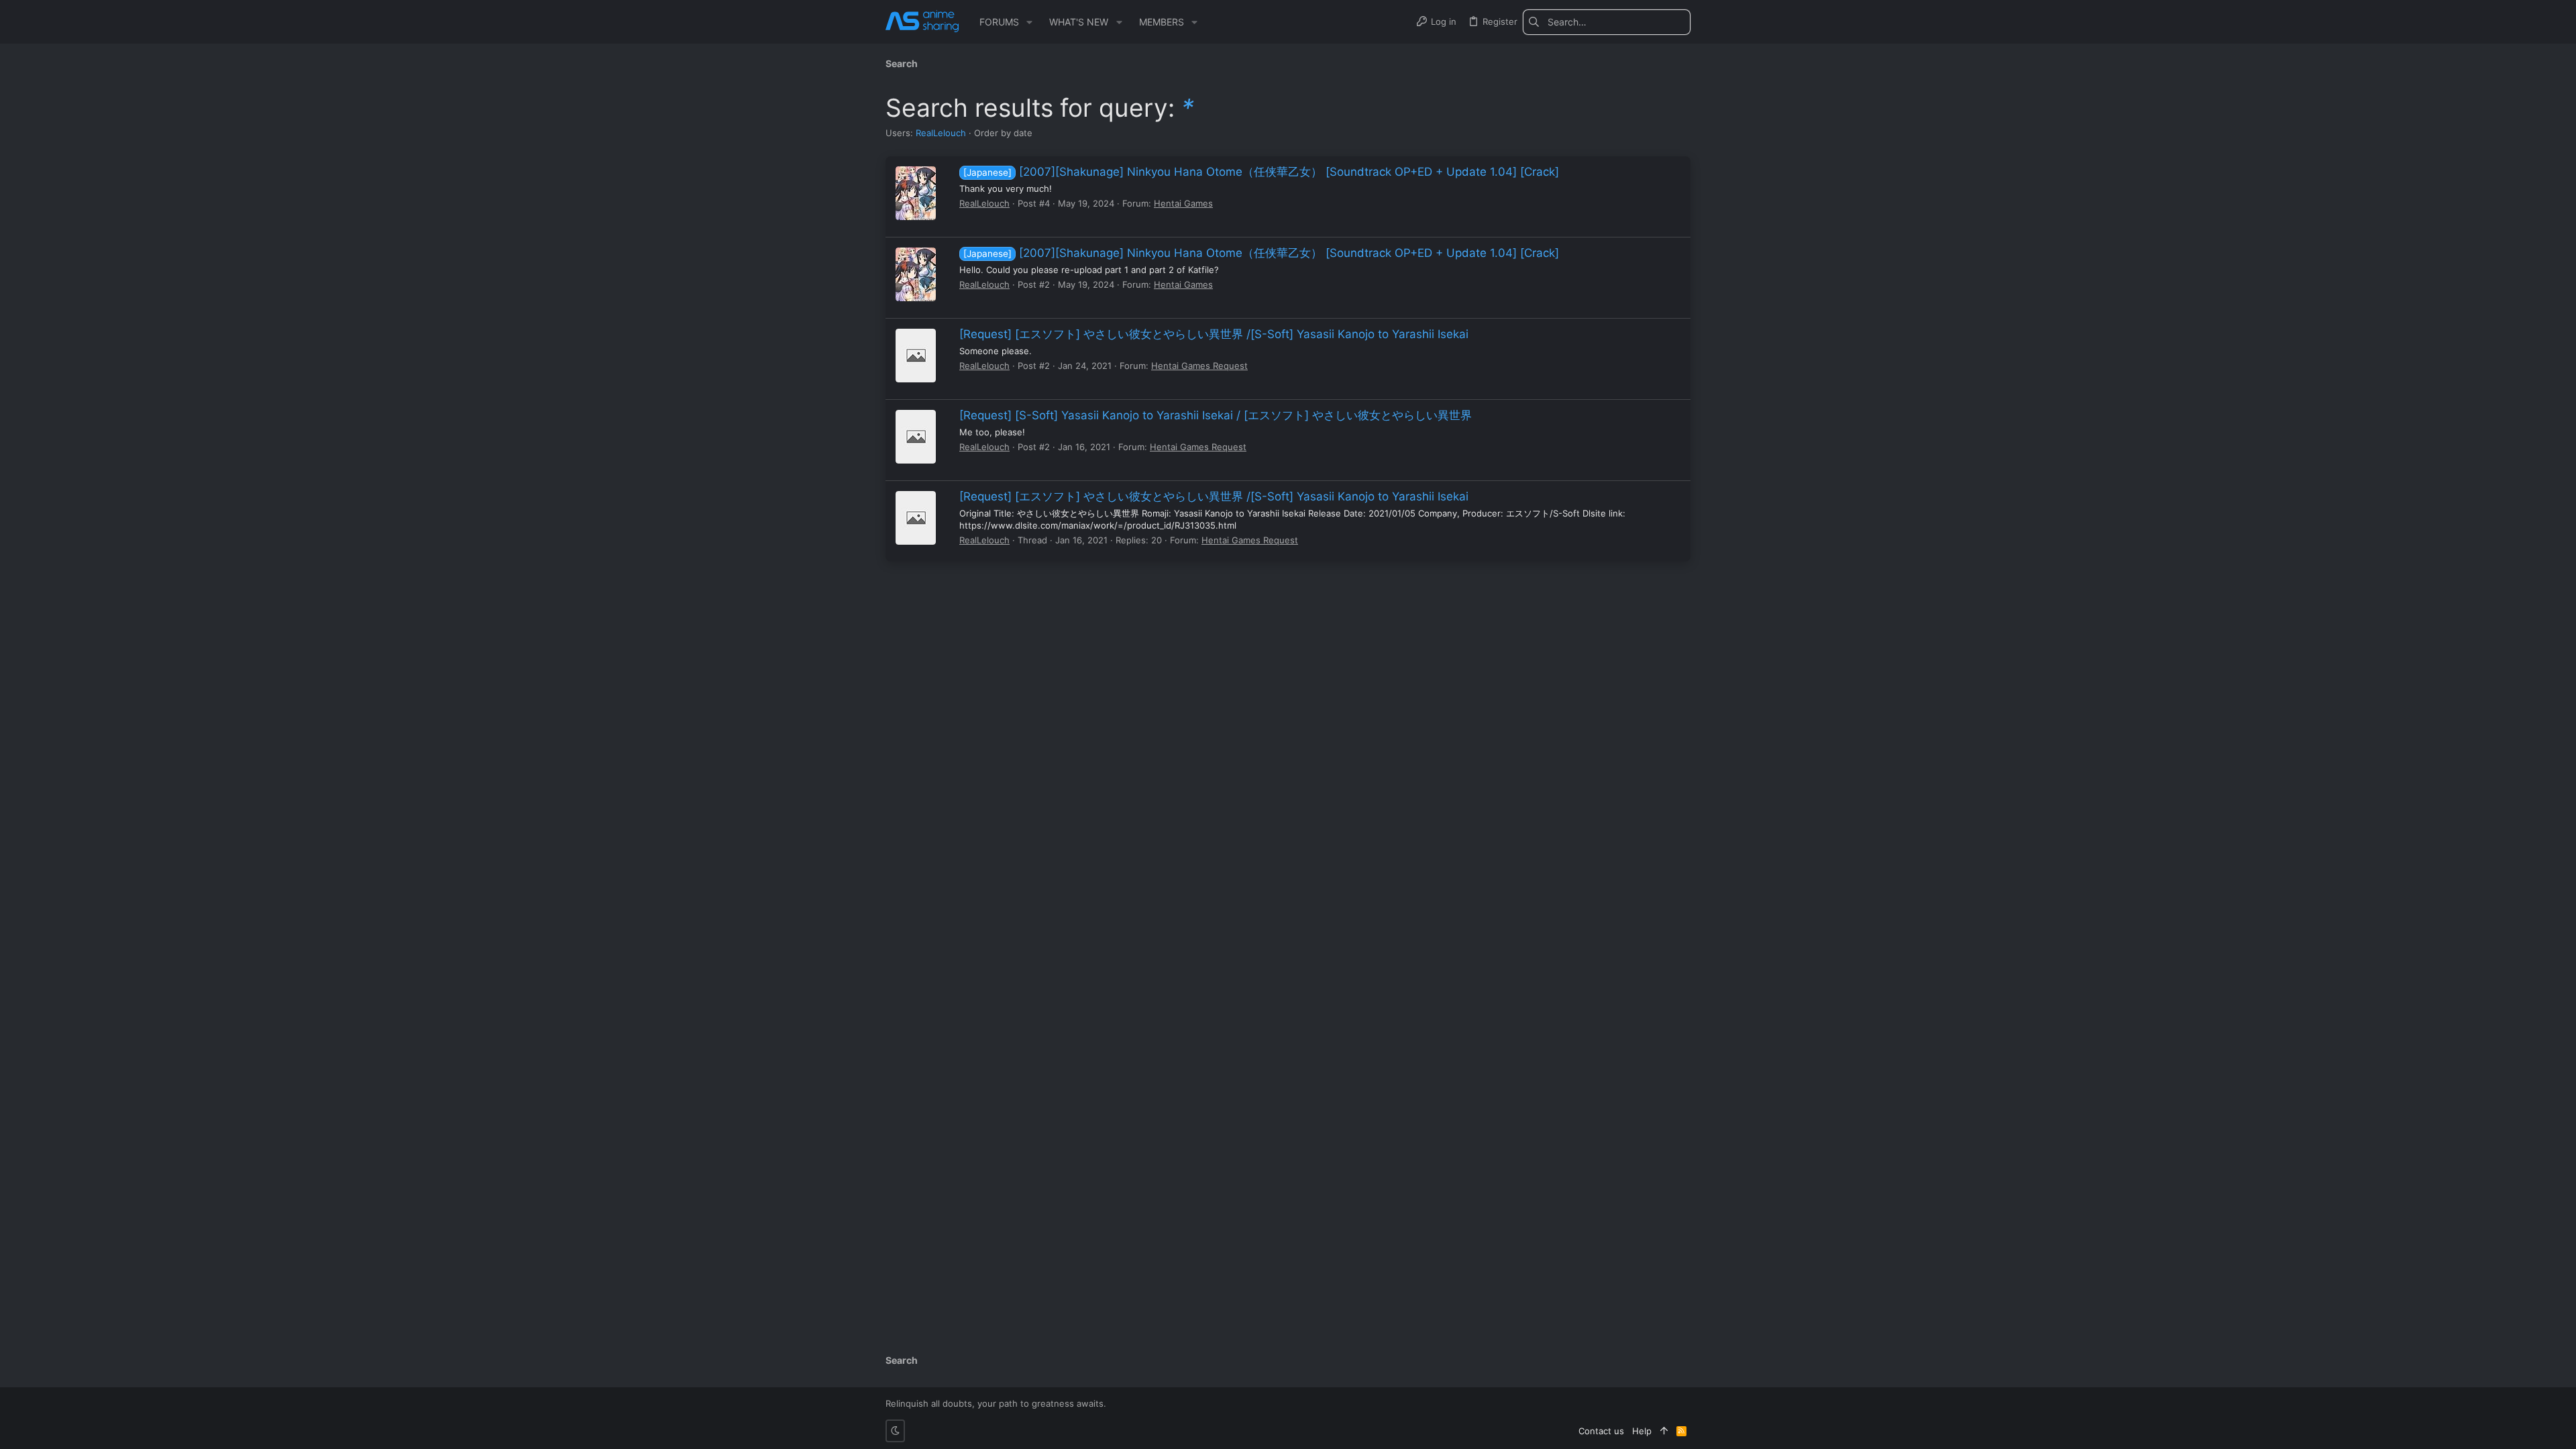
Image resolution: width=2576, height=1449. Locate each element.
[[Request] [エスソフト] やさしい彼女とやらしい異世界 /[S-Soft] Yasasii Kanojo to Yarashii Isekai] (916, 356)
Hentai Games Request (1199, 366)
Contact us (1601, 1431)
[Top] (1664, 1431)
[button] (1029, 22)
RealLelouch (941, 133)
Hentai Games (1183, 203)
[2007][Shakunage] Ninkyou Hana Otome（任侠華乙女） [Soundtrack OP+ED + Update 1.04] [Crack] (1261, 172)
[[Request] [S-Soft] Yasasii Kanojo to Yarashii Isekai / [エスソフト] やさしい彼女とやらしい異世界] (916, 437)
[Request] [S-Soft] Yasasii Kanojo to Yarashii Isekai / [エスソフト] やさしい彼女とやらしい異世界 (1216, 415)
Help (1642, 1431)
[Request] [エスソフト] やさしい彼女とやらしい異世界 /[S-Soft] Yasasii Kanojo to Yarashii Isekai (1214, 334)
